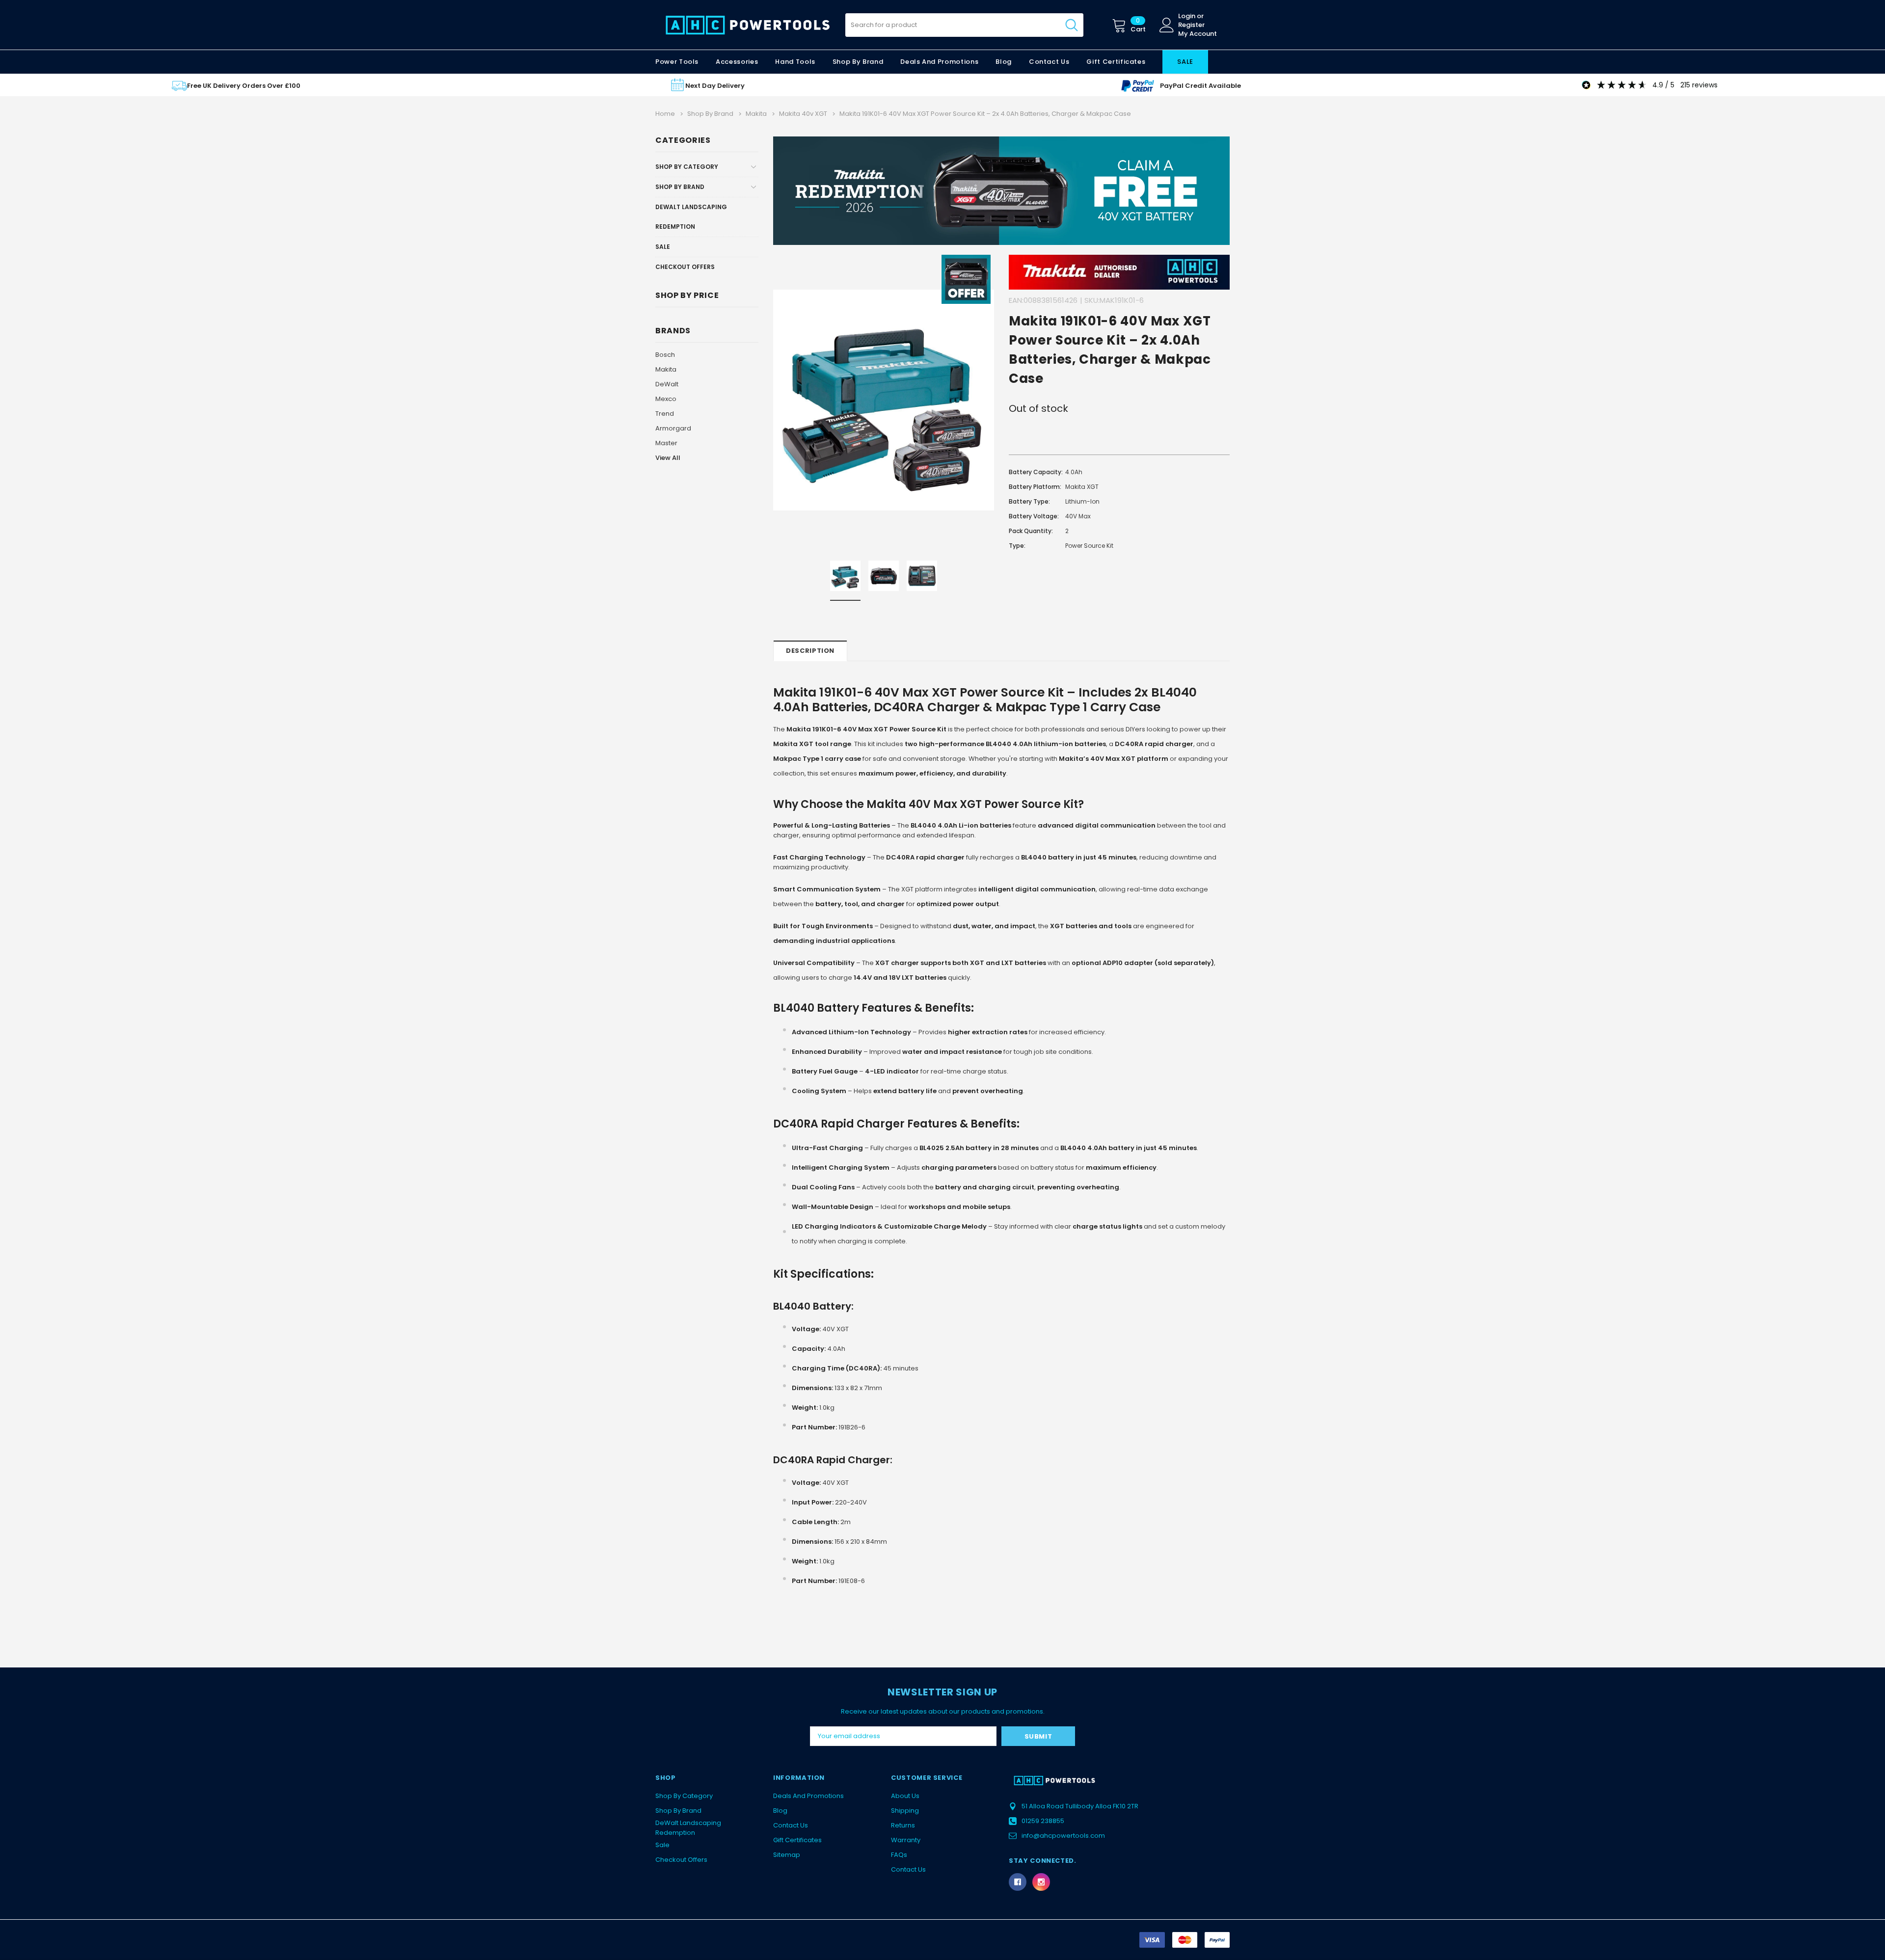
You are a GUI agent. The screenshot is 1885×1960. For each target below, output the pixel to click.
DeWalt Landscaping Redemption (691, 217)
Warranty (906, 1840)
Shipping (905, 1811)
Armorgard (673, 428)
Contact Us (791, 1825)
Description (810, 651)
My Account (1198, 34)
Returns (903, 1825)
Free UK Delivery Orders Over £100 (244, 86)
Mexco (666, 399)
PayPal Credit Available (1200, 86)
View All (668, 458)
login (1187, 16)
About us (905, 1796)
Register (1191, 25)
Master (666, 443)
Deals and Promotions (939, 62)
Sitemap (787, 1855)
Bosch (665, 355)
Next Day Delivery (715, 86)
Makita (666, 369)
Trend (665, 414)
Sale (663, 247)
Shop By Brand (680, 187)
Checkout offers (685, 267)
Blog (780, 1811)
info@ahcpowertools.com (1063, 1836)
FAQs (899, 1855)
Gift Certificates (797, 1840)
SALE (1185, 62)
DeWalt (667, 384)
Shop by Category (687, 167)
